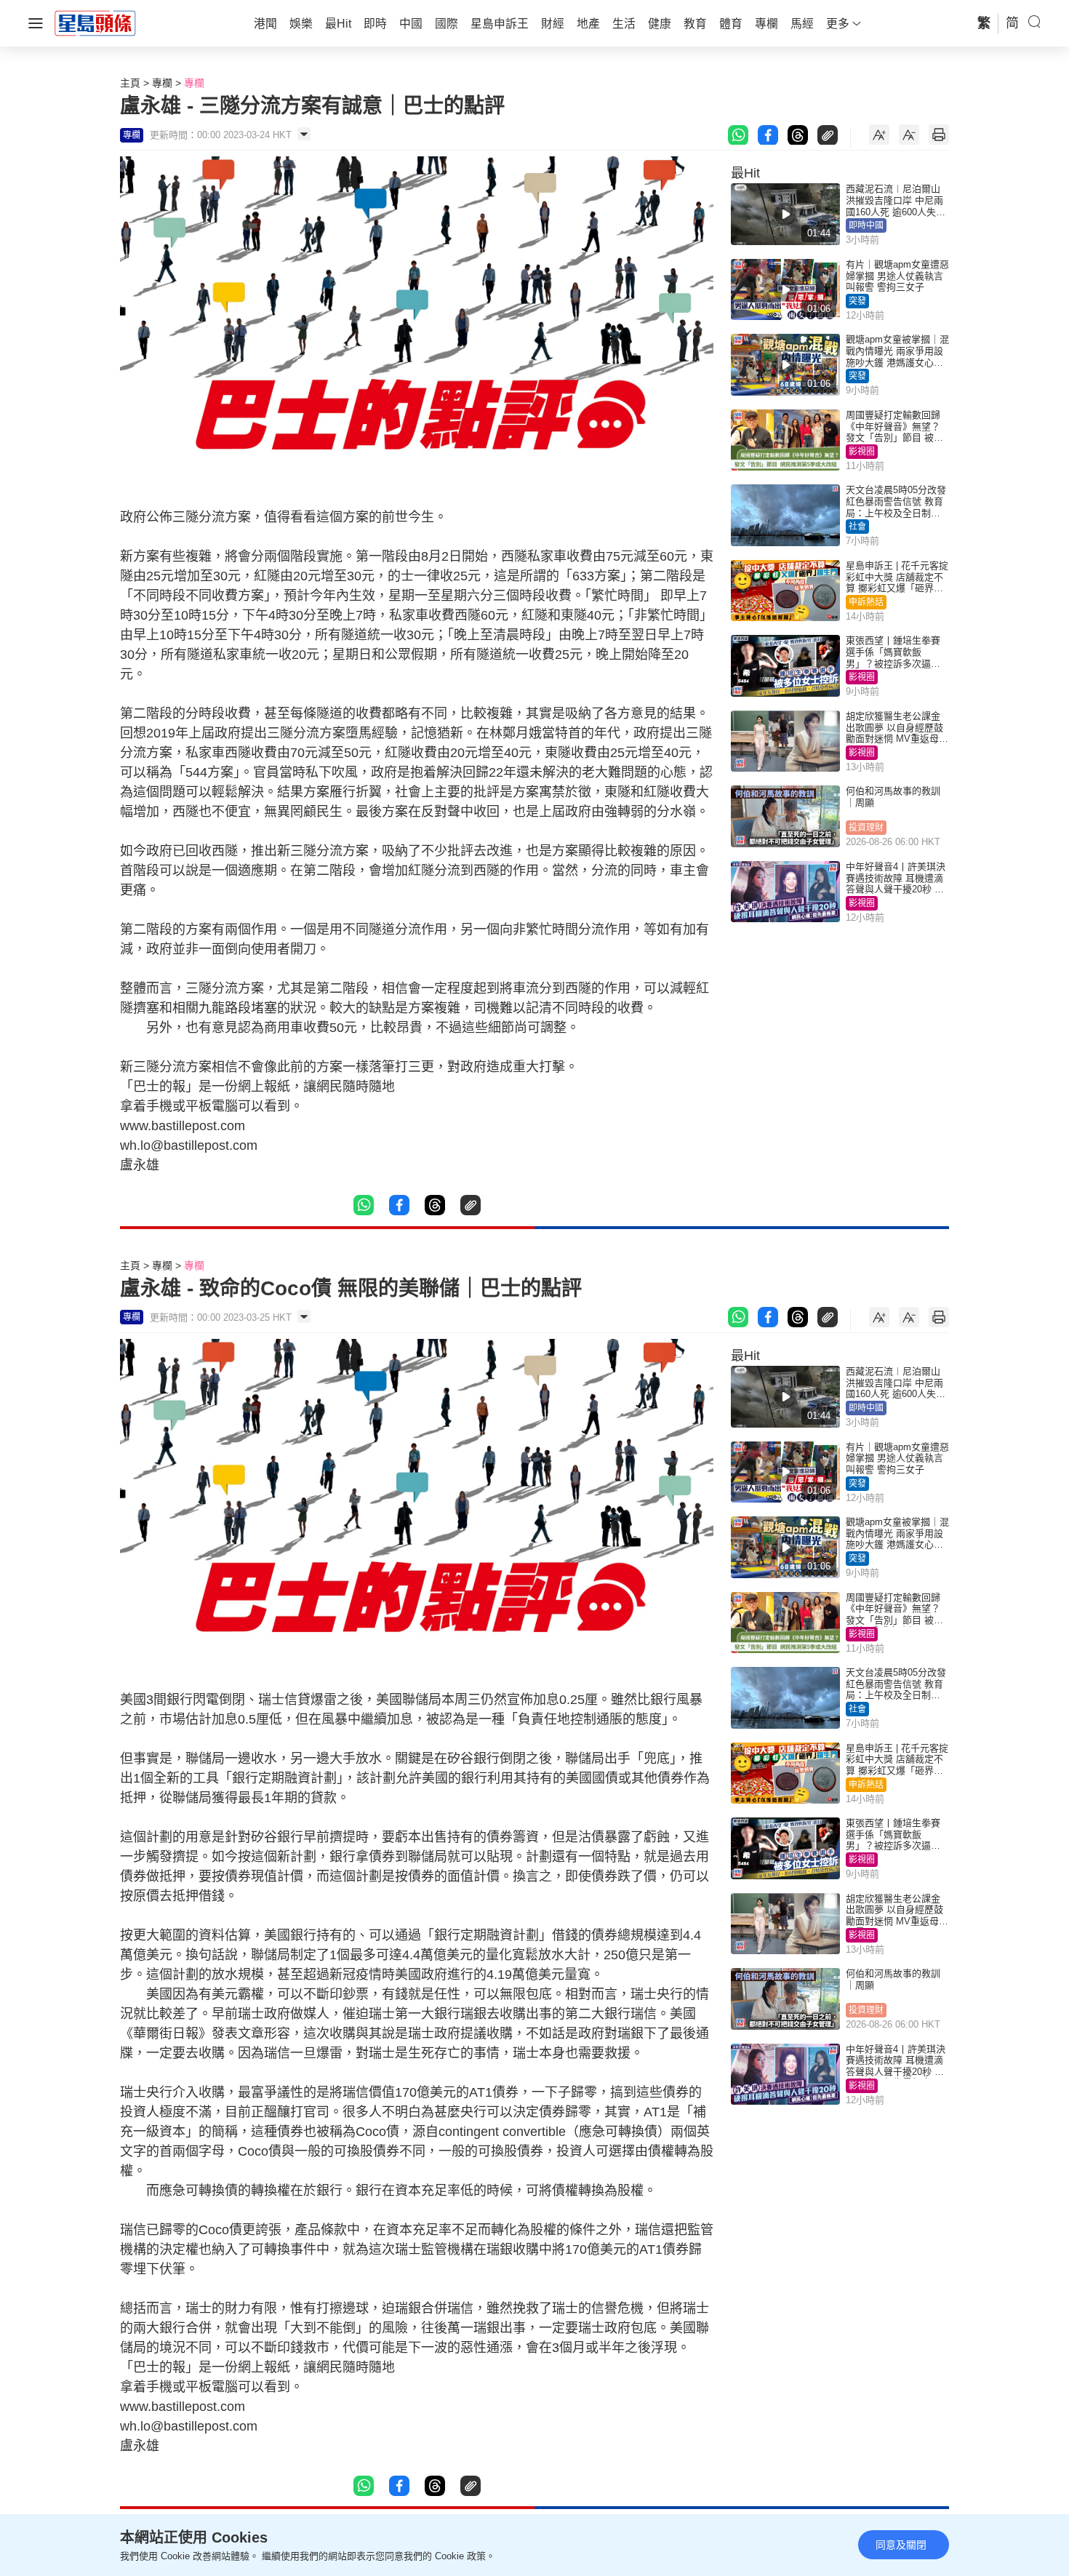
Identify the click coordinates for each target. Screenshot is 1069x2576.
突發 (857, 301)
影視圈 (862, 452)
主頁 (130, 83)
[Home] (95, 23)
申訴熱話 (866, 602)
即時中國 (866, 225)
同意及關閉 (901, 2545)
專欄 (162, 83)
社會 (857, 527)
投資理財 (866, 828)
